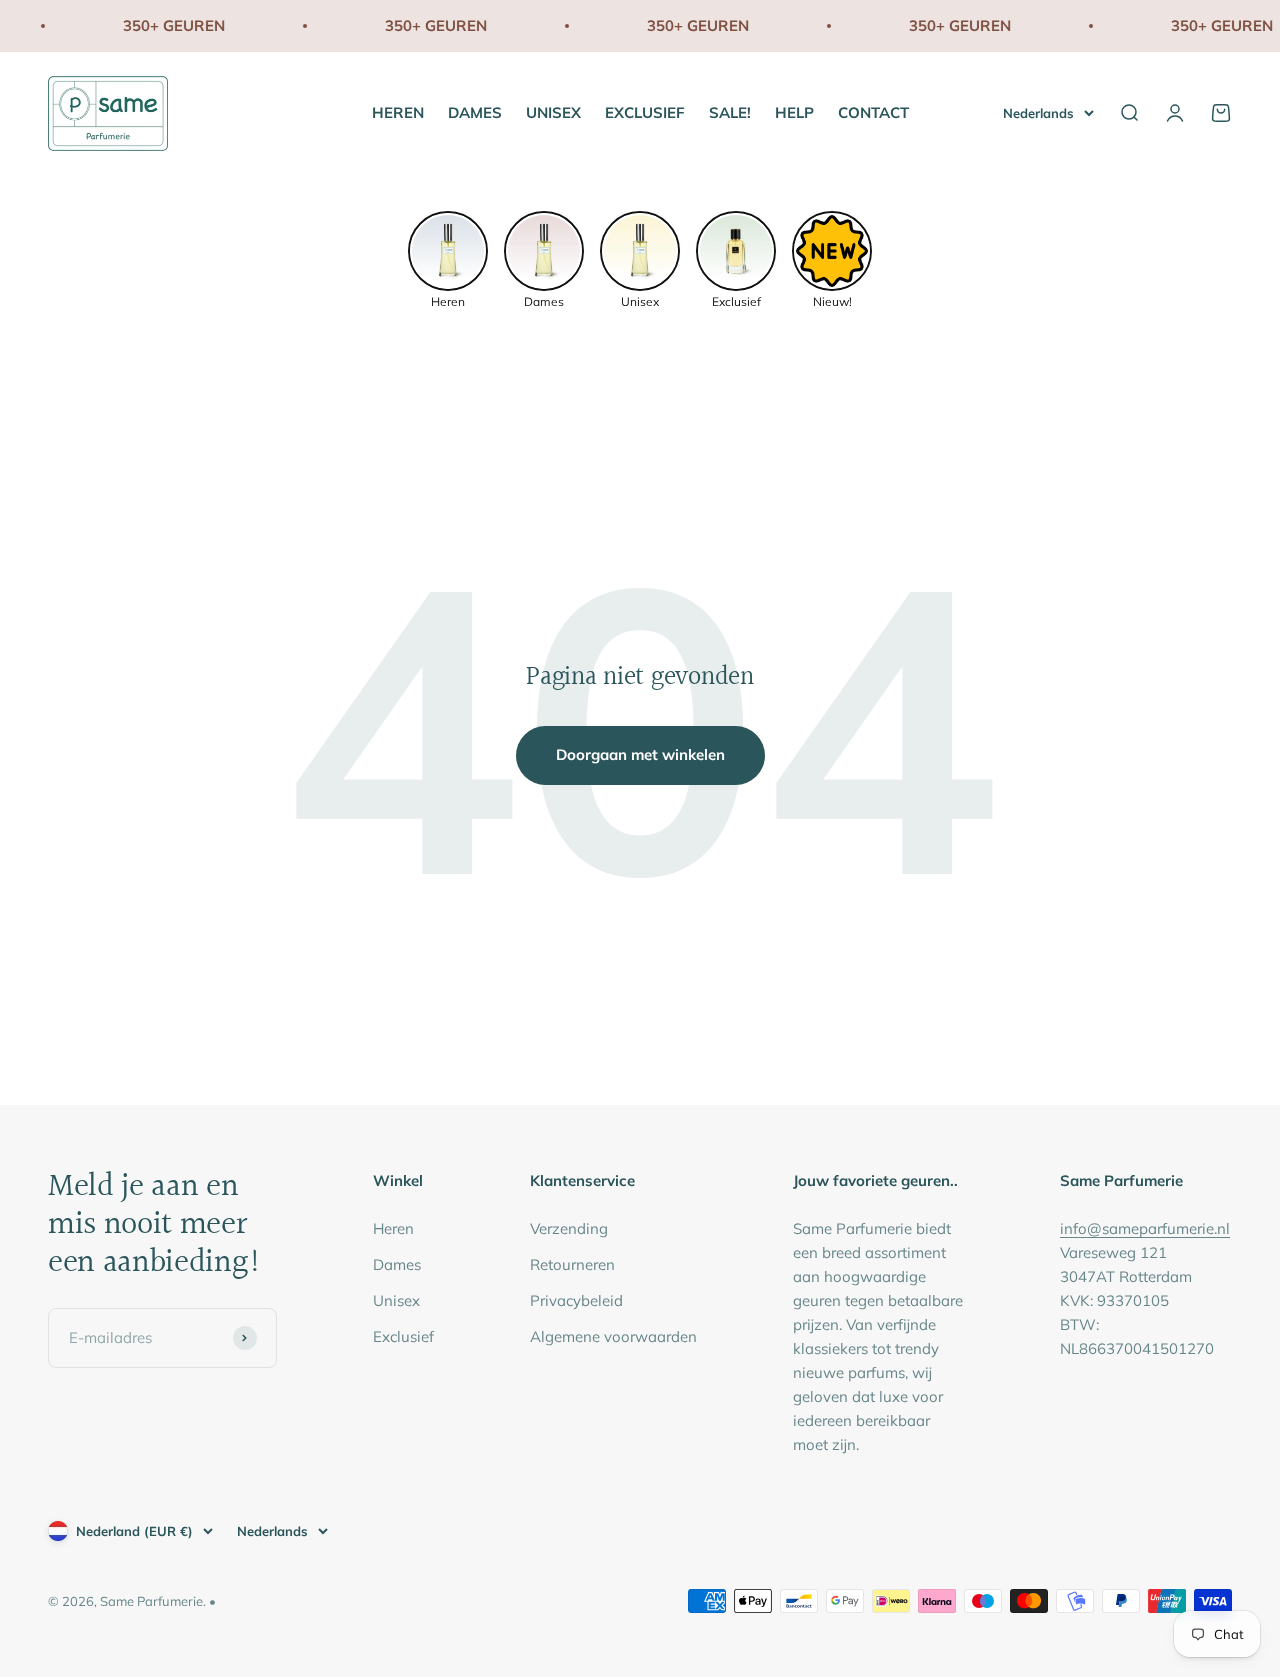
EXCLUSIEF (645, 112)
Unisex (396, 1300)
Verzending (569, 1228)
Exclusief (403, 1336)
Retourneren (572, 1264)
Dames (397, 1264)
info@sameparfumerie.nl (1145, 1228)
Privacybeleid (576, 1300)
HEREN (398, 112)
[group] (448, 258)
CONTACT (873, 112)
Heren (393, 1228)
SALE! (730, 112)
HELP (794, 112)
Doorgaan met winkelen (640, 754)
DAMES (475, 112)
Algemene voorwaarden (613, 1336)
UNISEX (553, 112)
